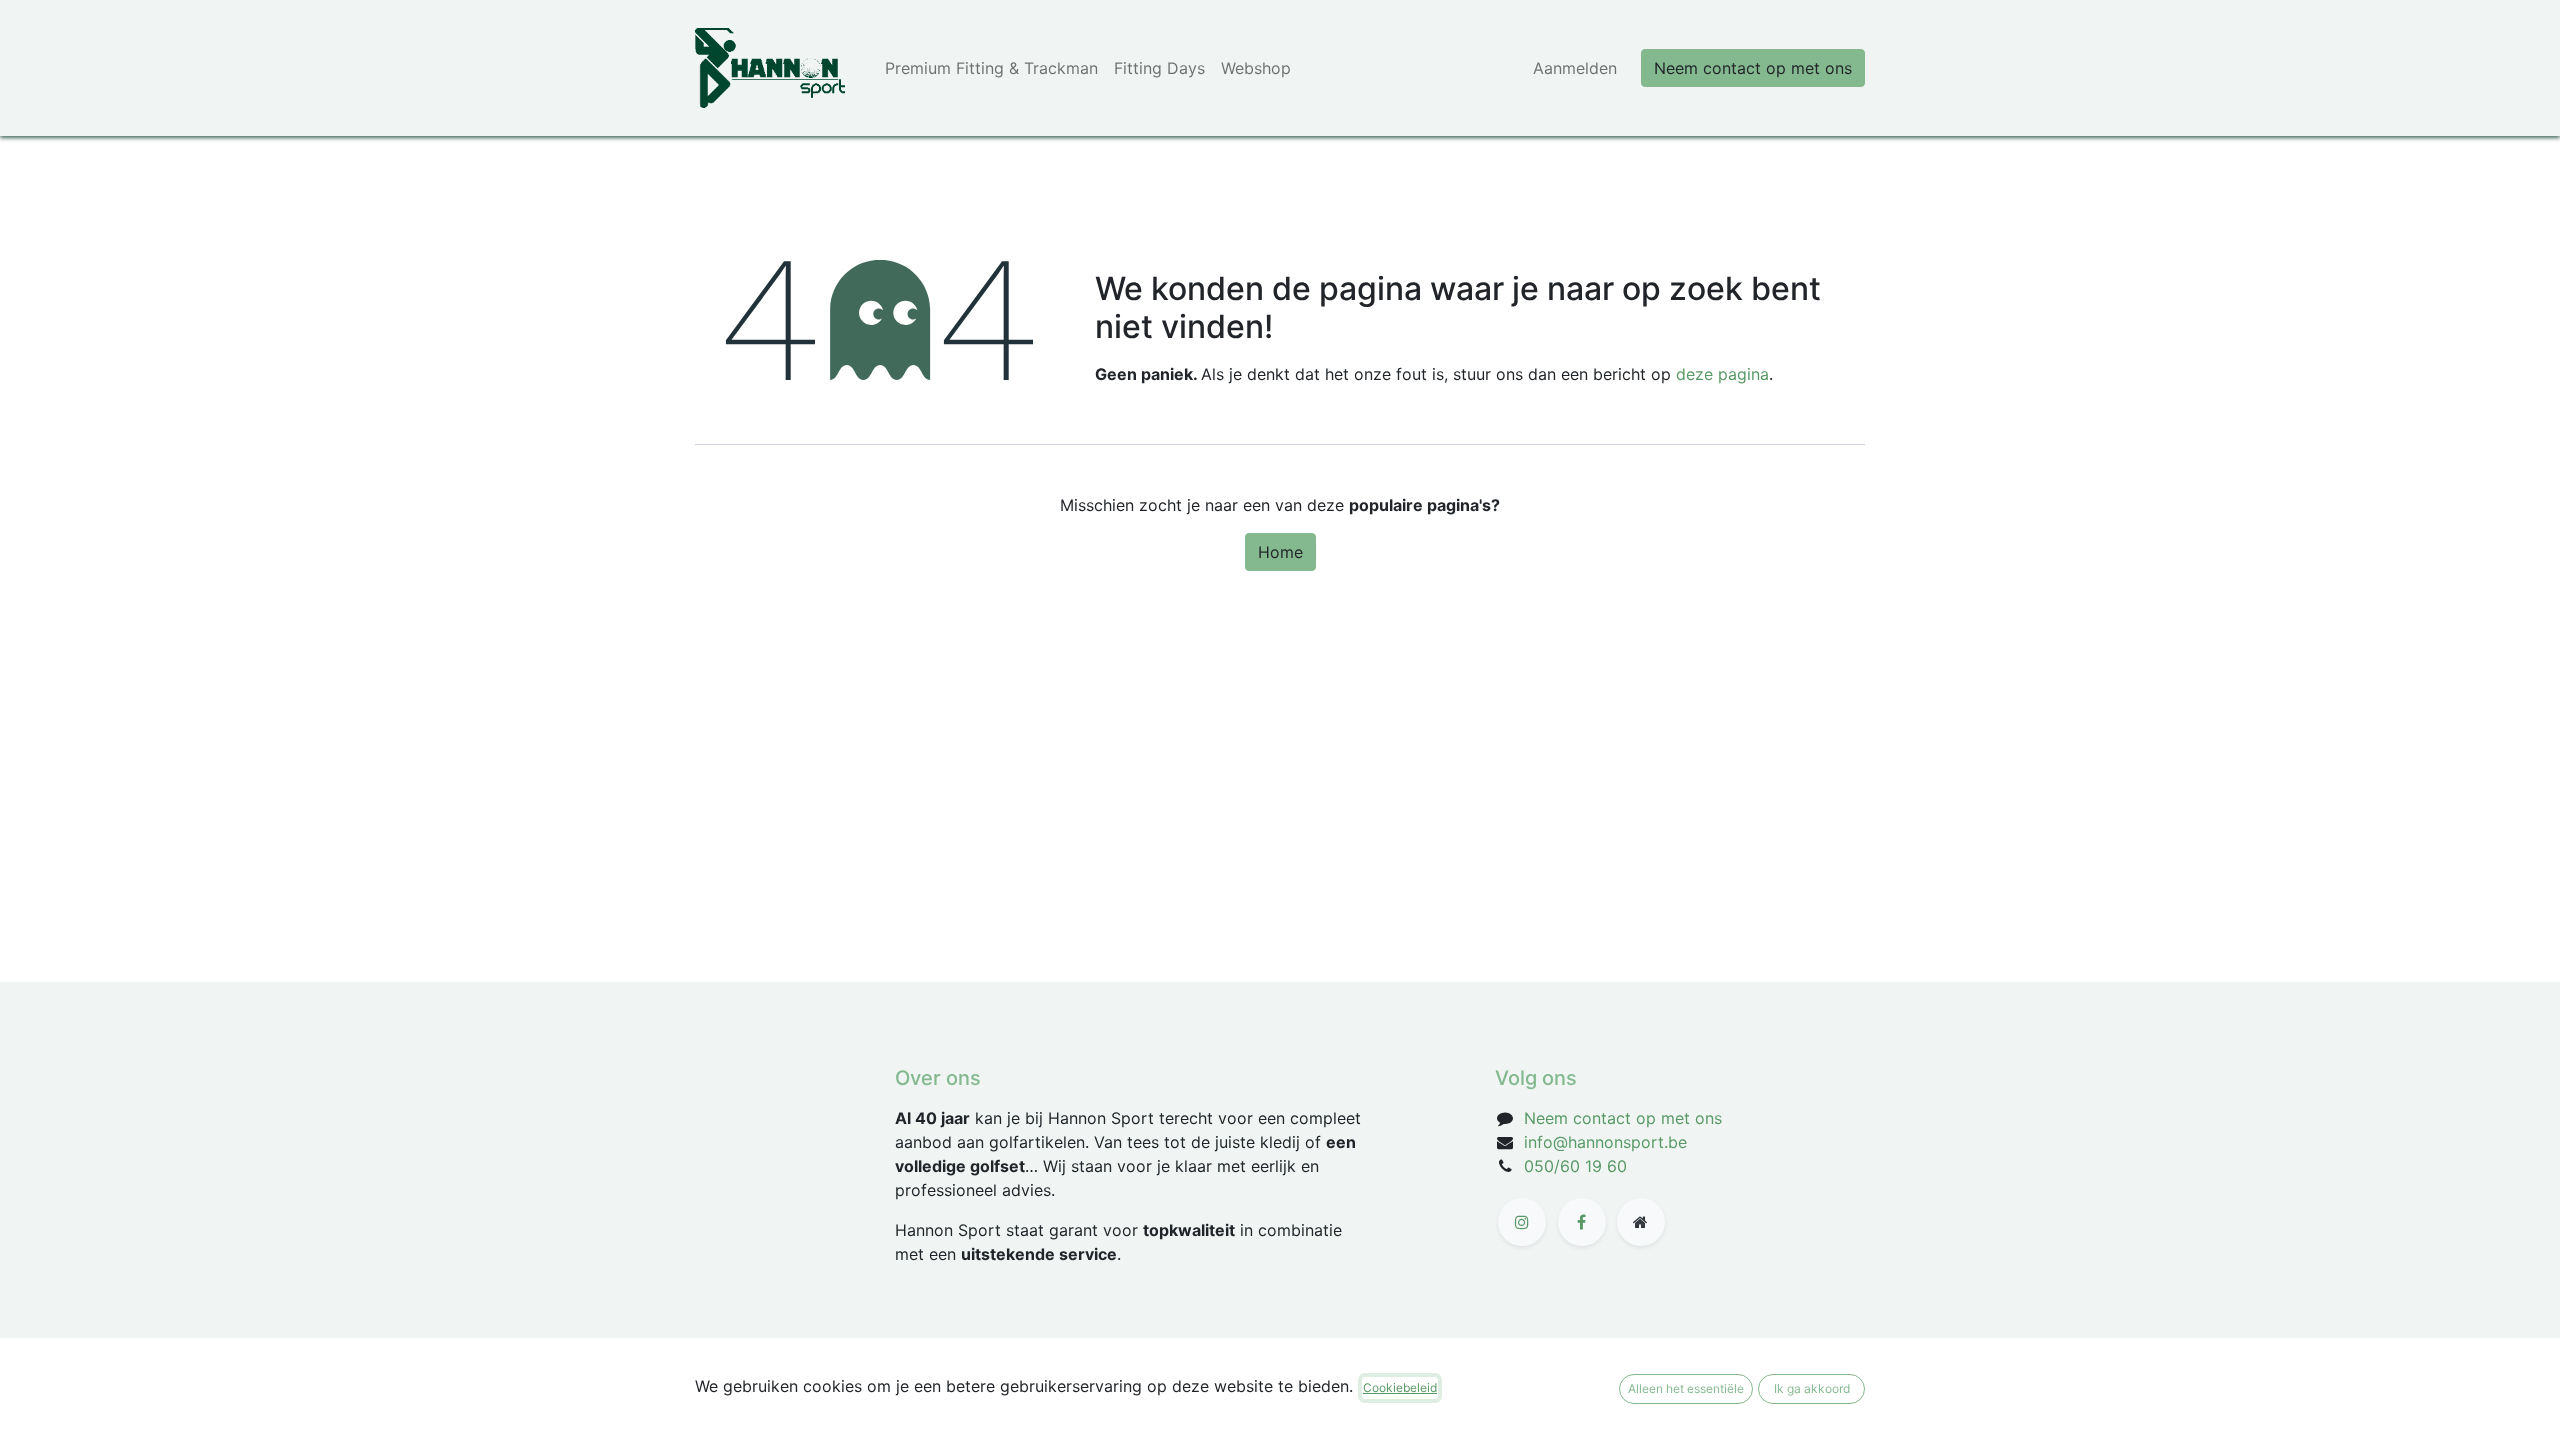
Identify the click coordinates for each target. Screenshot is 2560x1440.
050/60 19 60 (1575, 1166)
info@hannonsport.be (1605, 1142)
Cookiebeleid (1400, 1387)
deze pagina (1722, 374)
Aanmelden (1575, 68)
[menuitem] (991, 68)
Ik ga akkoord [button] (1812, 1388)
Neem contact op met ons (1753, 68)
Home (1280, 552)
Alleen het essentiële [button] (1686, 1388)
